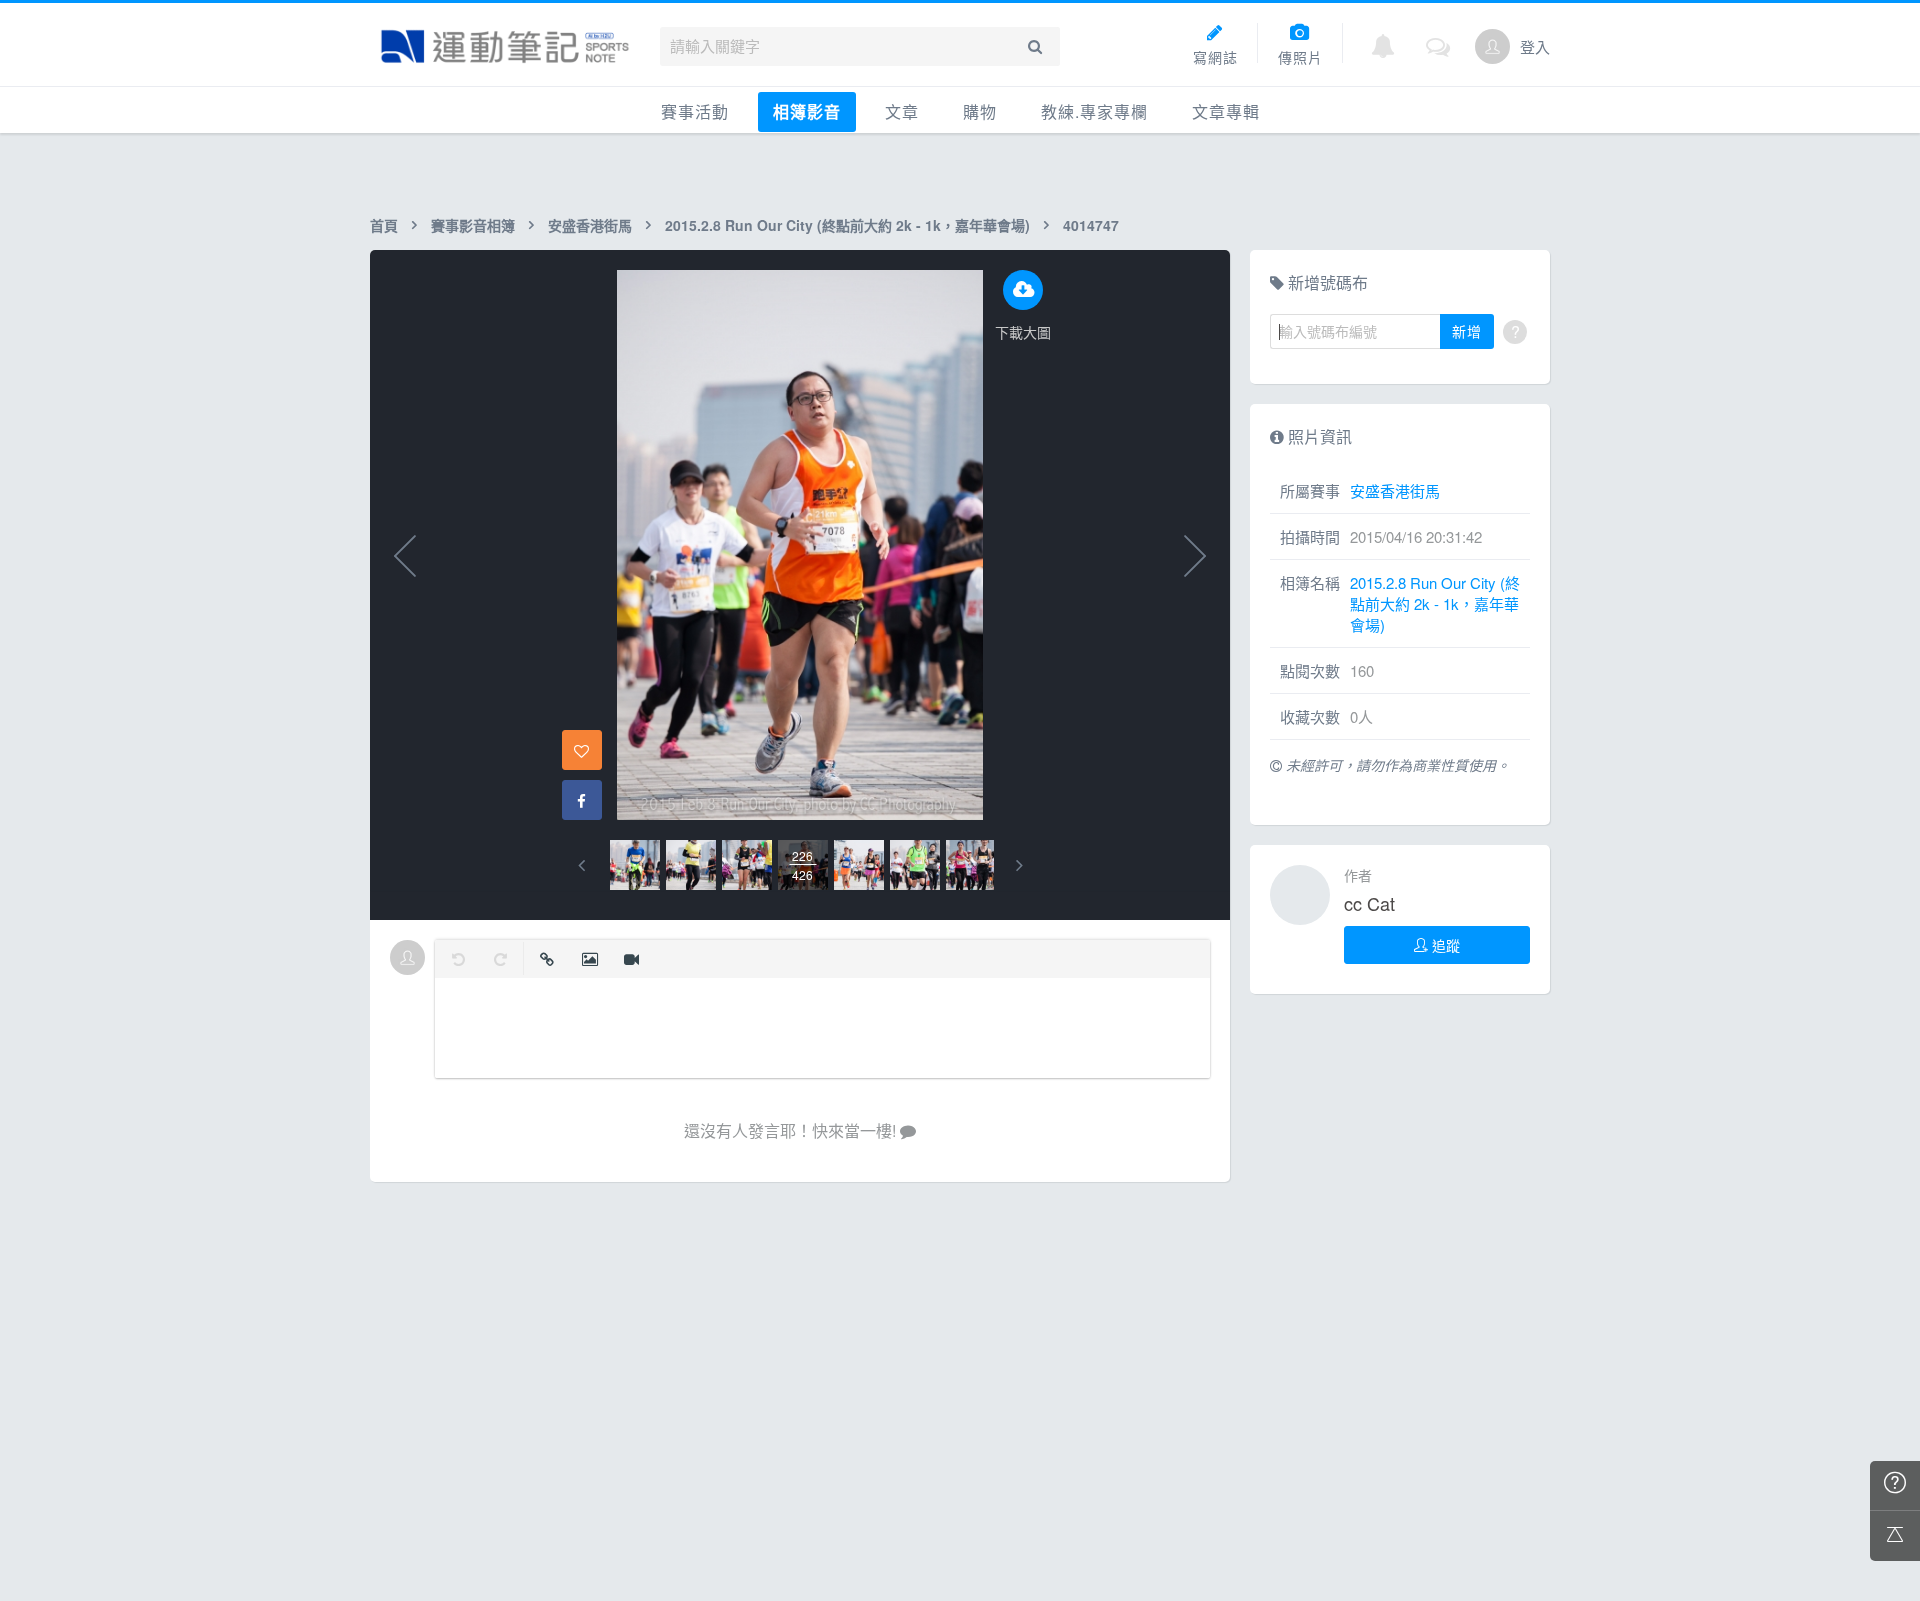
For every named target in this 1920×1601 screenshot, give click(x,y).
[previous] (581, 865)
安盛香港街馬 (590, 225)
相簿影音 (807, 111)
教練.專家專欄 (1094, 111)
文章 (902, 111)
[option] (635, 865)
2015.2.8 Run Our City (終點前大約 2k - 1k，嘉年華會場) (847, 225)
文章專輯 (1226, 111)
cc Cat (1369, 903)
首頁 (384, 225)
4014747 (1091, 225)
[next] (1019, 865)
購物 (980, 111)
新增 (1467, 331)
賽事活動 (695, 111)
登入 (1535, 46)
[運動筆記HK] (505, 46)
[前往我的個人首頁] (1492, 46)
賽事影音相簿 (473, 225)
